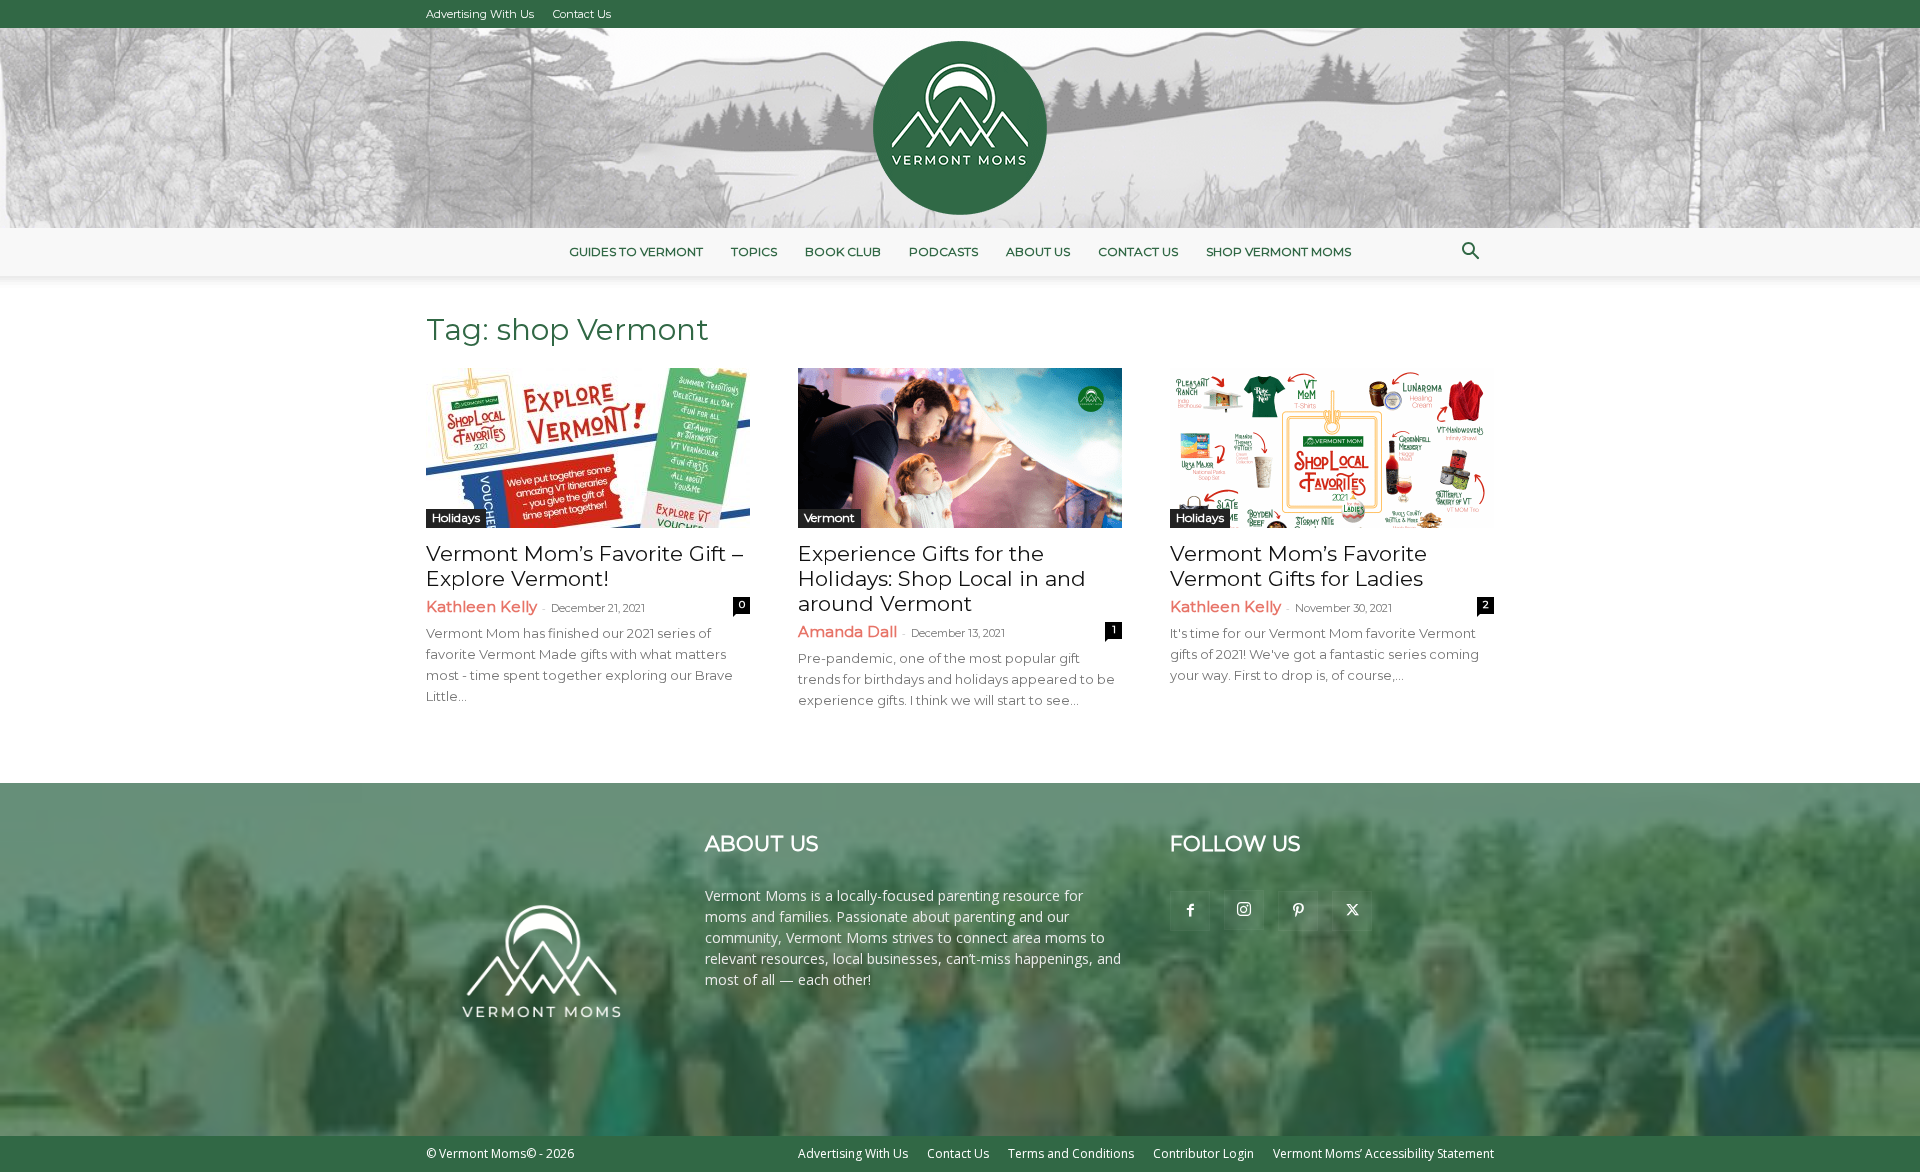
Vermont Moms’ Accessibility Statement (1383, 1153)
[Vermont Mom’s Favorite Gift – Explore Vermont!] (588, 448)
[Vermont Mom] (960, 128)
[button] (1470, 253)
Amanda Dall (847, 631)
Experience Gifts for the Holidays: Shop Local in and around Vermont (942, 578)
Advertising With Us (480, 14)
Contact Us (582, 14)
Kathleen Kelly (481, 606)
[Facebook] (1190, 911)
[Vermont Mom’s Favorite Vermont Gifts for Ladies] (1332, 448)
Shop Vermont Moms (1278, 251)
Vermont (829, 517)
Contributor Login (1203, 1153)
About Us (1038, 251)
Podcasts (943, 251)
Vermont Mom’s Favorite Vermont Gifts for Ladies (1298, 566)
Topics (754, 251)
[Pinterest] (1298, 911)
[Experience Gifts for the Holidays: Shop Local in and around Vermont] (960, 448)
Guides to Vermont (636, 251)
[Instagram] (1244, 910)
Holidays (456, 517)
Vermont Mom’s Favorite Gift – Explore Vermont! (584, 566)
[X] (1352, 911)
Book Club (843, 251)
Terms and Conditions (1071, 1153)
